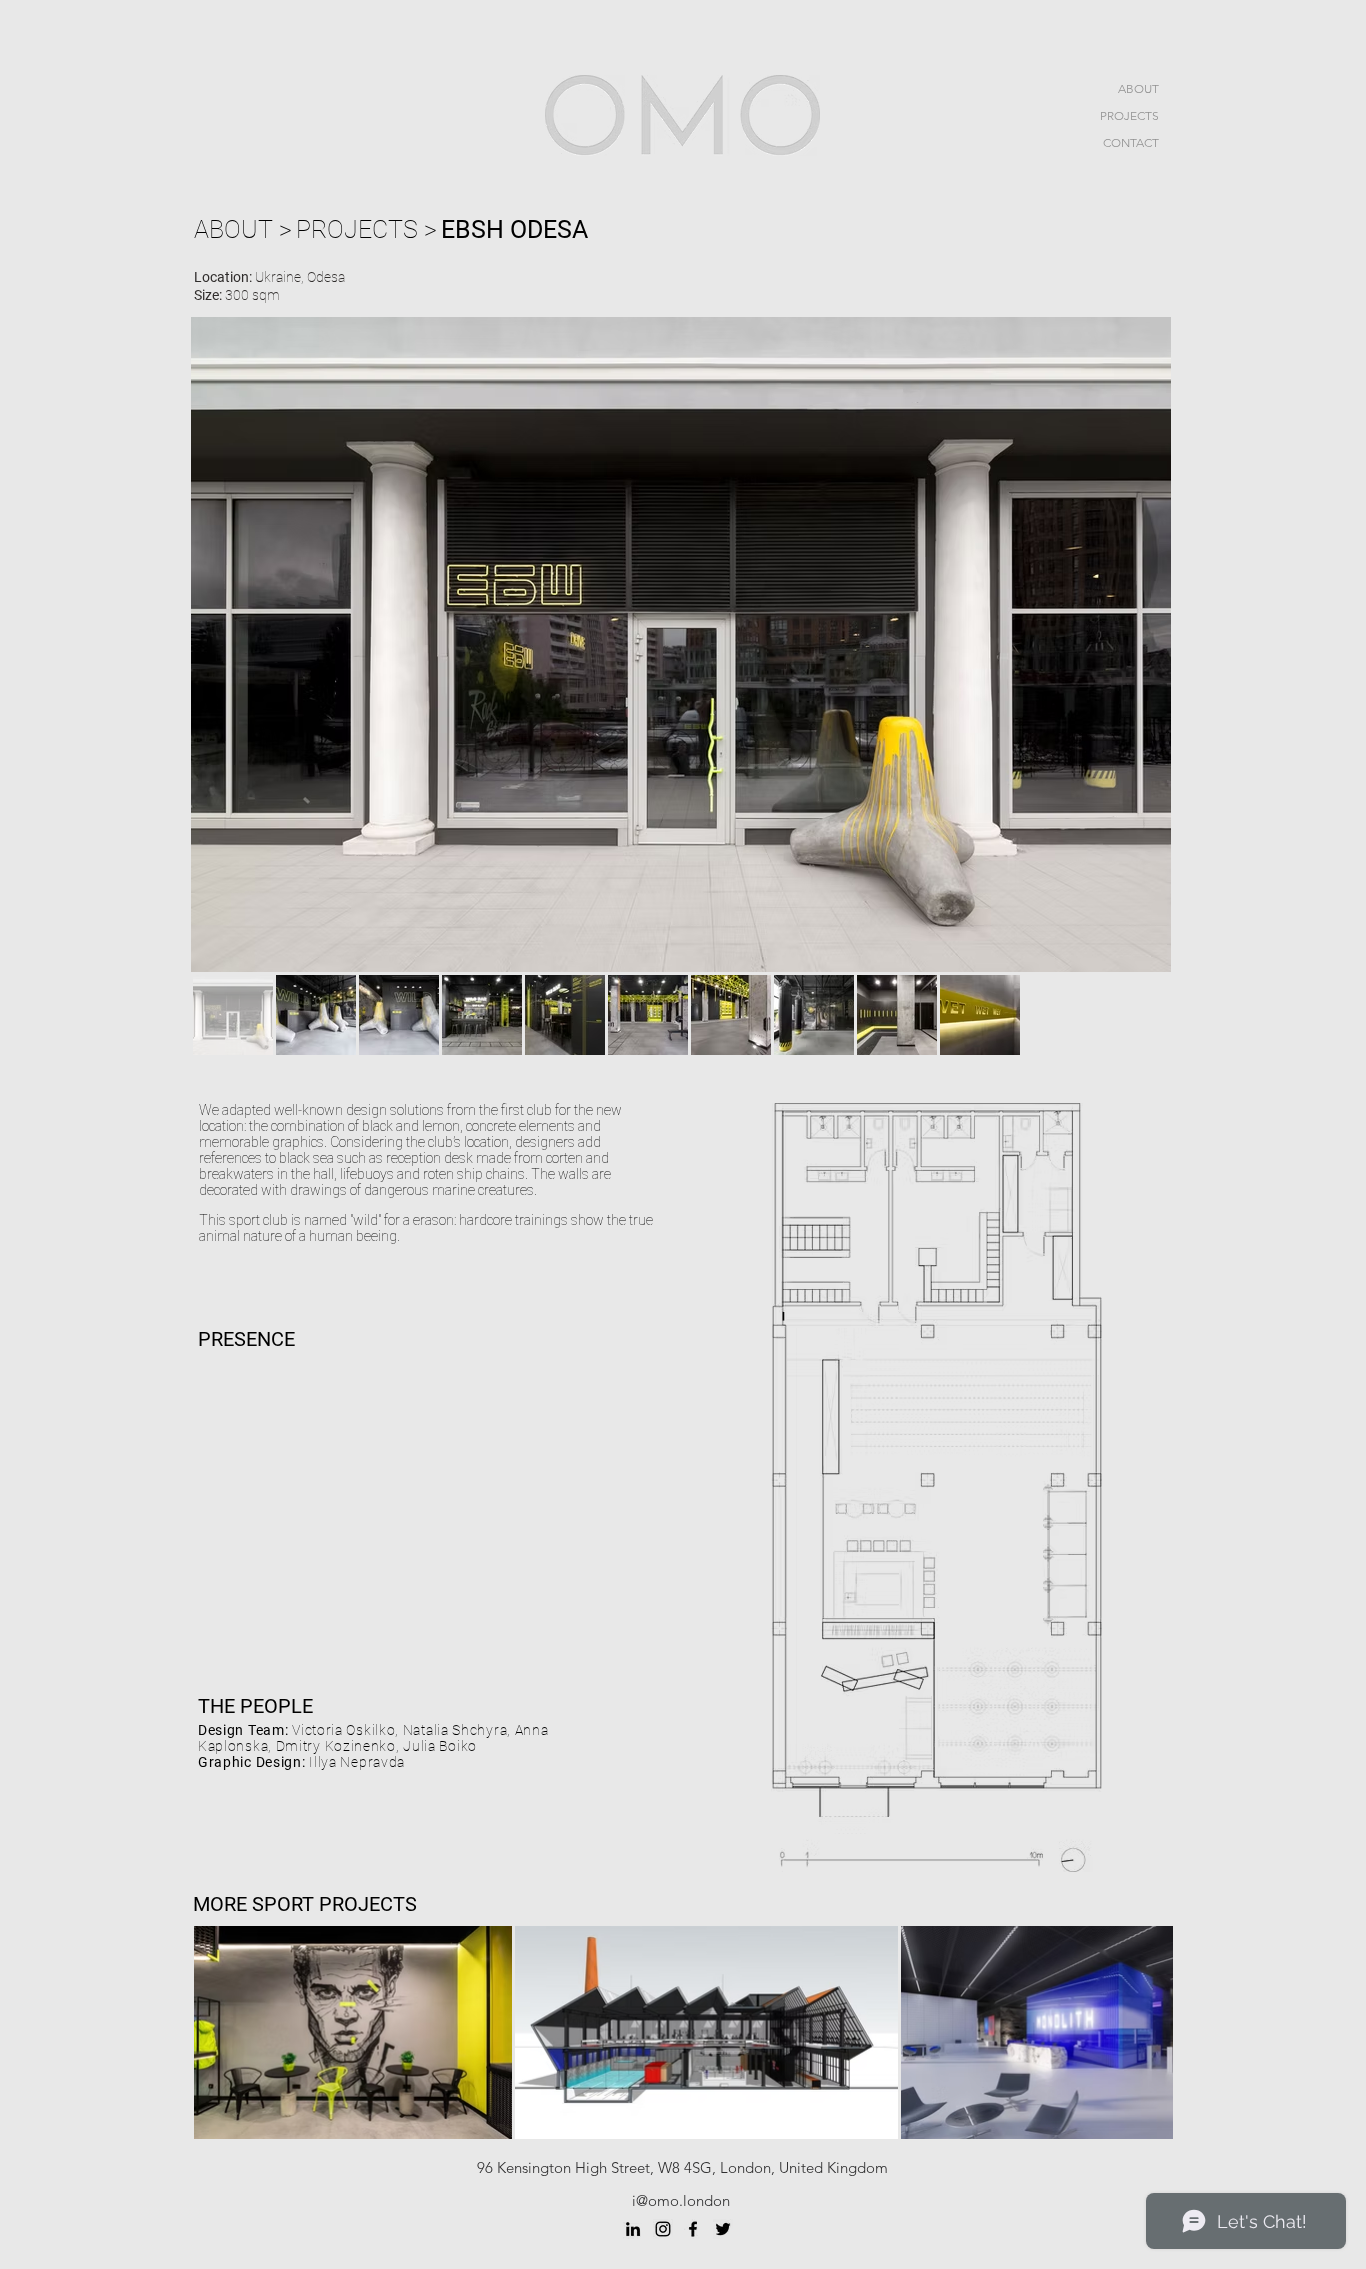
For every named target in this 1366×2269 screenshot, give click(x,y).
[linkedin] (633, 2229)
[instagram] (663, 2229)
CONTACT (1131, 142)
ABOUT (1138, 88)
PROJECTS (1129, 115)
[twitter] (723, 2229)
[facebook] (693, 2229)
